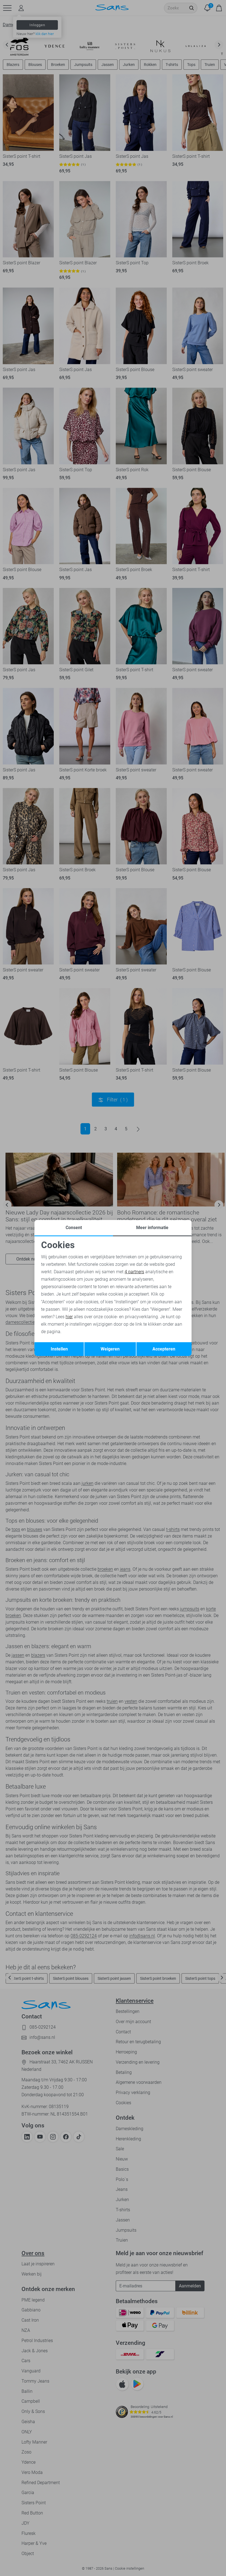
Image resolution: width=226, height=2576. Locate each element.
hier (69, 1317)
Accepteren (164, 1349)
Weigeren (110, 1349)
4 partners (134, 1272)
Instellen (59, 1349)
